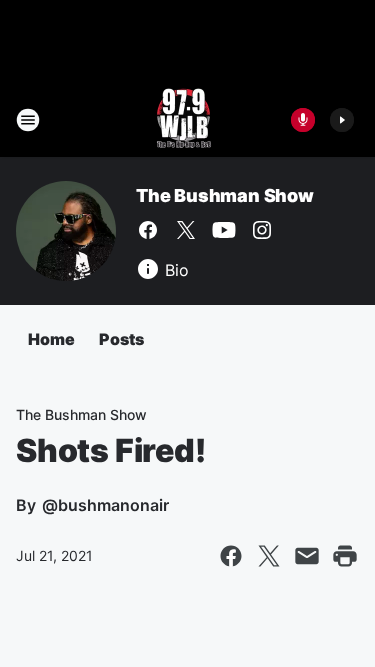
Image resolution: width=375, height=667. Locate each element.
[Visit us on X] (186, 230)
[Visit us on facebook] (148, 230)
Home (51, 339)
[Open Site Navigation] (28, 120)
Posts (121, 339)
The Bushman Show (225, 195)
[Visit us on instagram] (262, 230)
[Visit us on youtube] (224, 230)
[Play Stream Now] (342, 120)
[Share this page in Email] (307, 556)
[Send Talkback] (303, 120)
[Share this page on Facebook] (231, 556)
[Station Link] (181, 120)
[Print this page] (345, 556)
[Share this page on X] (269, 556)
